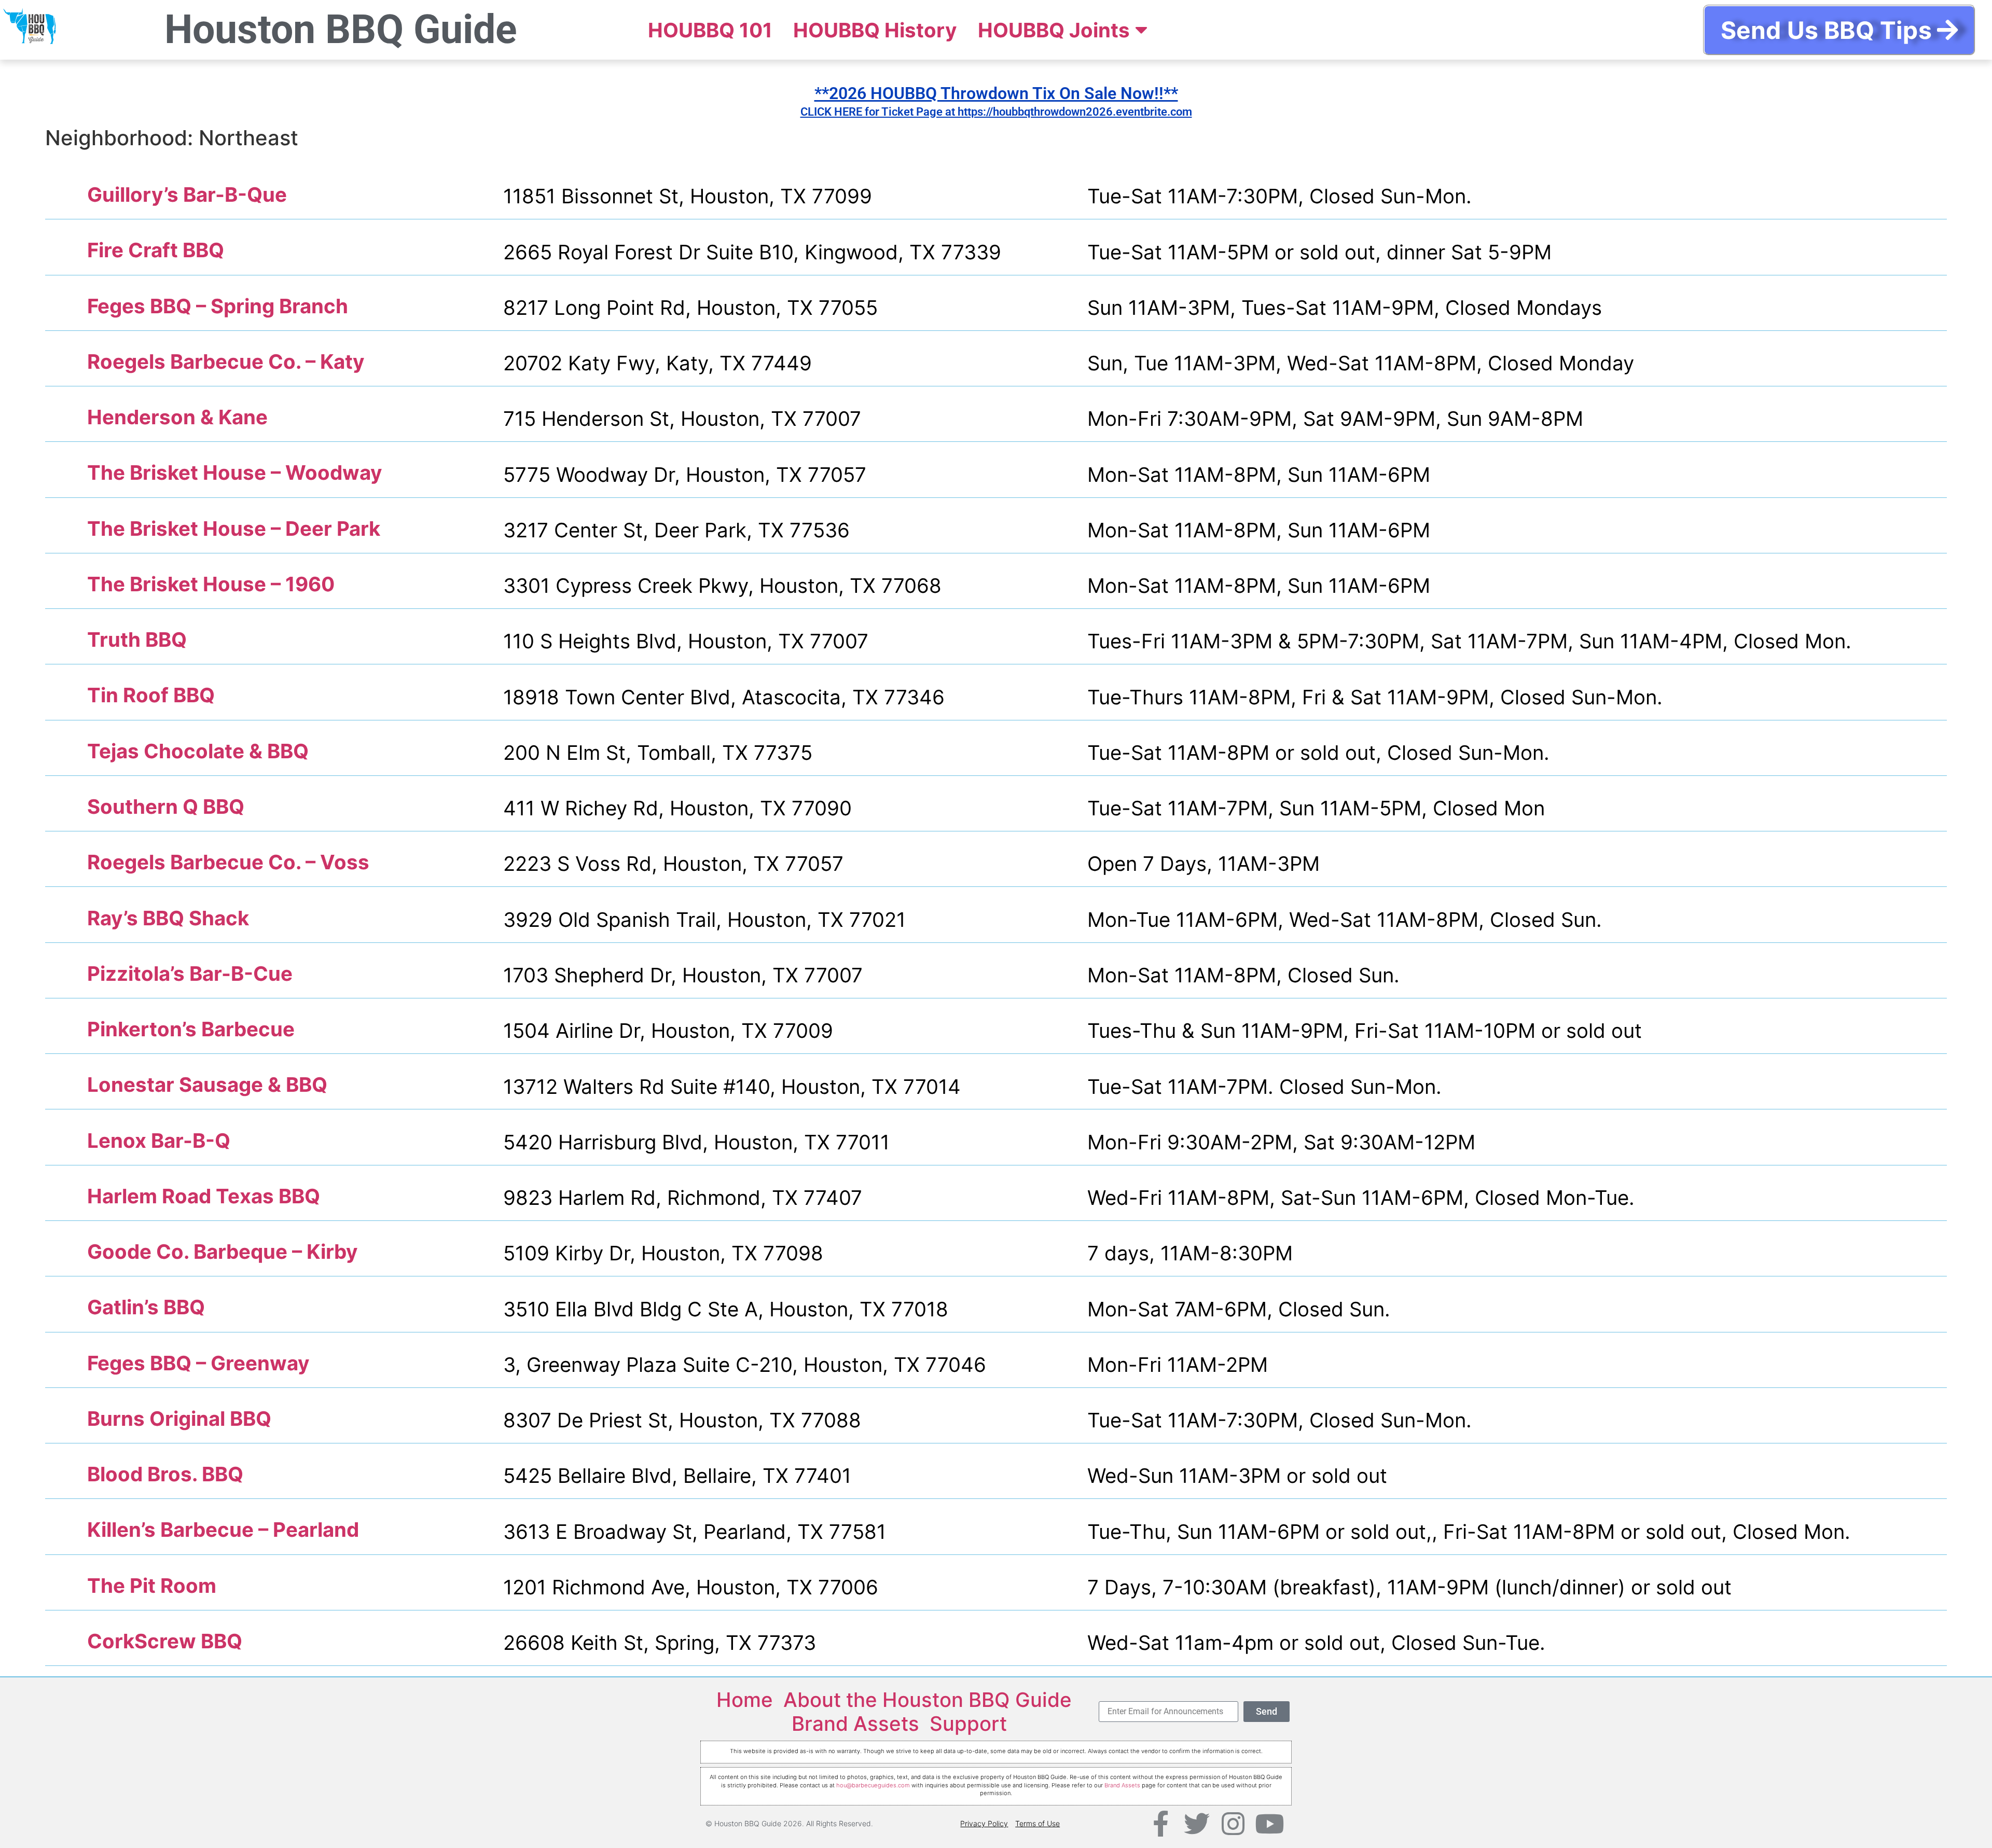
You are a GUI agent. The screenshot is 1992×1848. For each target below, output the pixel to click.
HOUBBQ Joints (1054, 30)
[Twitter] (1197, 1824)
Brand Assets (855, 1724)
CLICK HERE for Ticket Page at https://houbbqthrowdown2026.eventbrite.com (996, 112)
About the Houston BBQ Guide (928, 1700)
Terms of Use (1037, 1823)
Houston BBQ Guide (341, 30)
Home (745, 1700)
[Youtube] (1269, 1824)
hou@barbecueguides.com (873, 1785)
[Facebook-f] (1160, 1824)
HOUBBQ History (875, 30)
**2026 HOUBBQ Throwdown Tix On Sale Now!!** (996, 93)
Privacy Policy (984, 1823)
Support (968, 1724)
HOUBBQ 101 (710, 30)
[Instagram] (1233, 1824)
